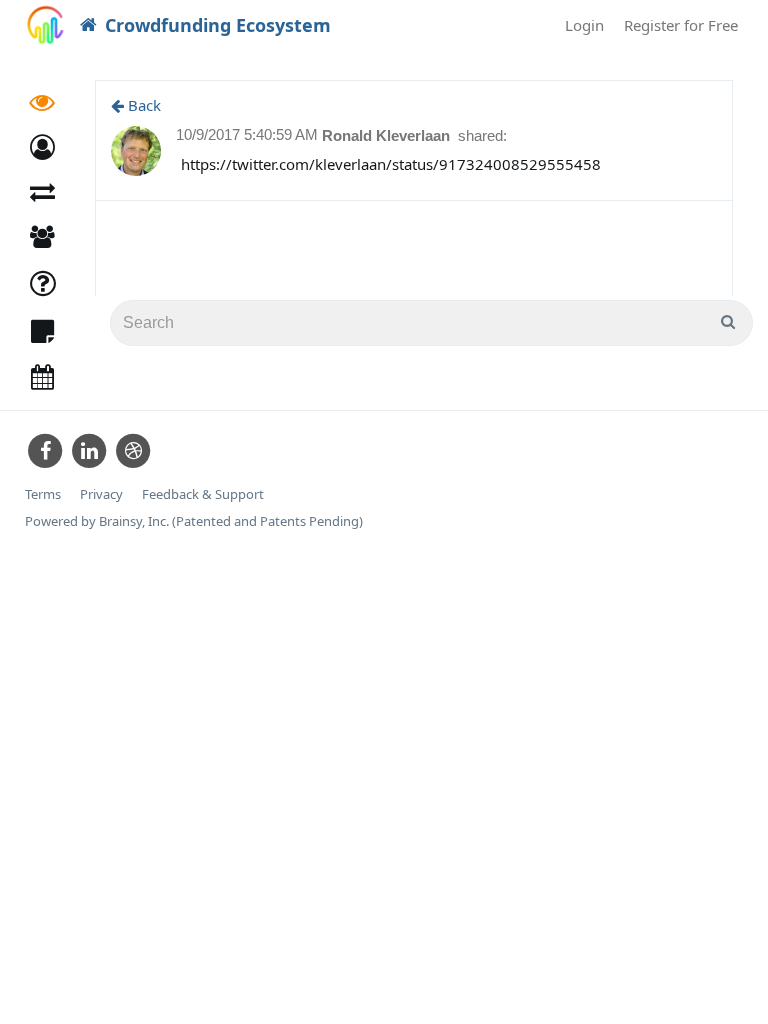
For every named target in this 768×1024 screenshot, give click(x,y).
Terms (43, 494)
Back (142, 105)
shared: (482, 135)
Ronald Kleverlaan (388, 135)
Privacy (101, 494)
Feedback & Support (203, 494)
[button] (42, 147)
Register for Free (681, 25)
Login (584, 25)
